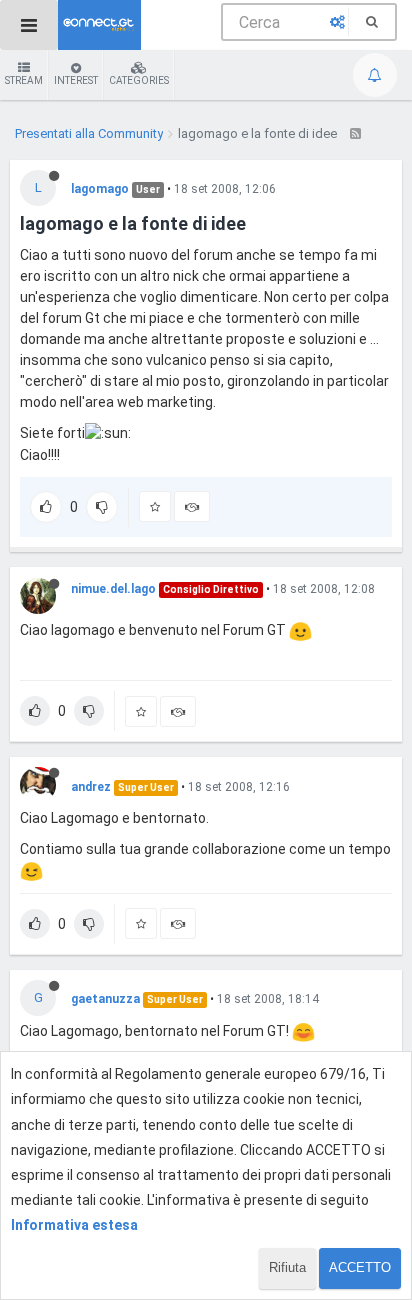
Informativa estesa (74, 1225)
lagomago (100, 189)
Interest (76, 80)
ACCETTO (360, 1267)
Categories (139, 80)
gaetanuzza (105, 999)
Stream (24, 80)
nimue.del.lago (113, 589)
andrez (91, 787)
